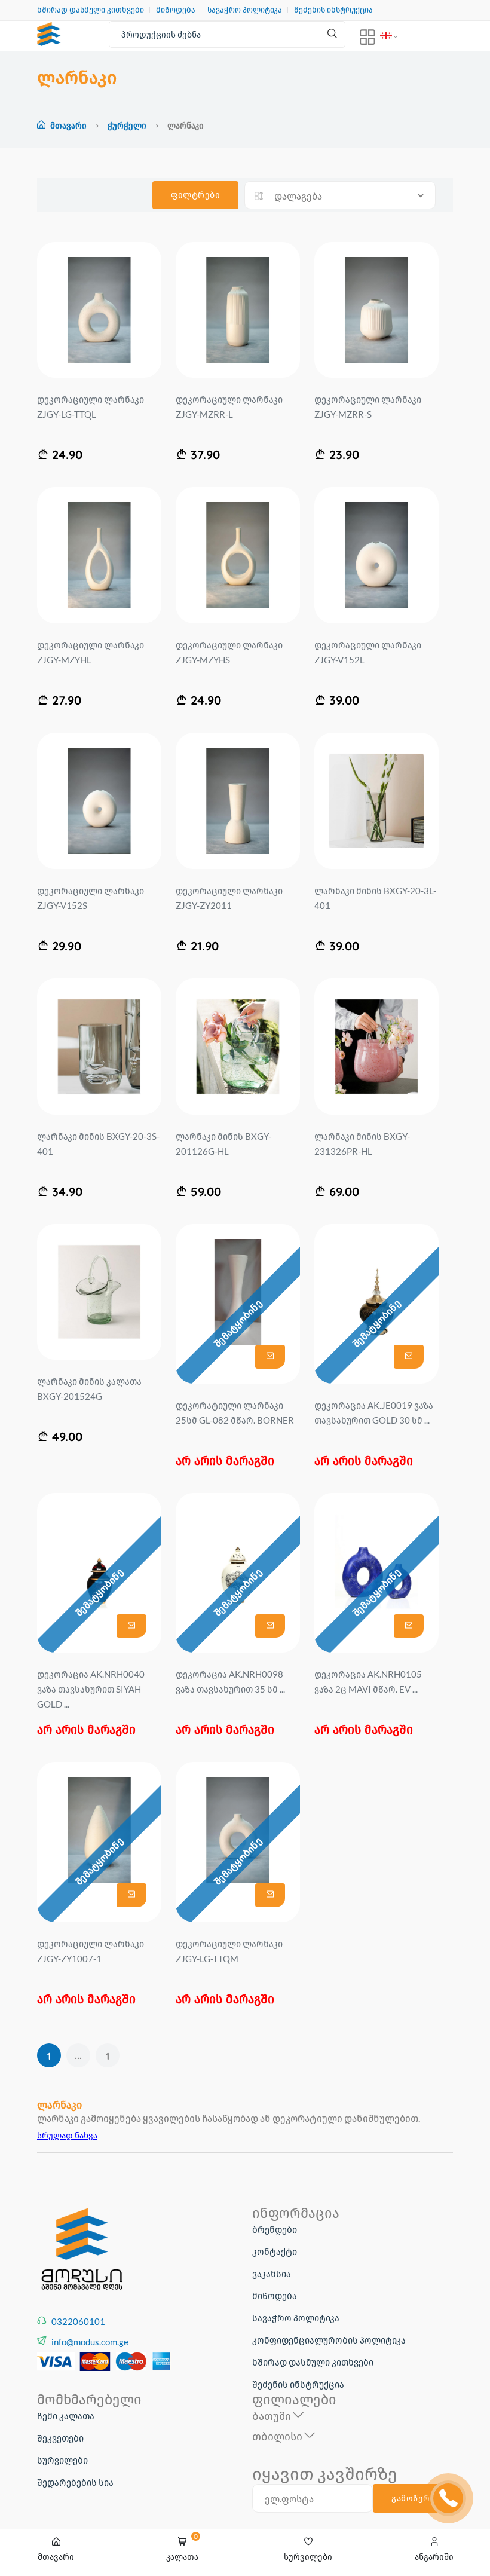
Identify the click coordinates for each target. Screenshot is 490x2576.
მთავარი (68, 125)
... (78, 2055)
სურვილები (62, 2460)
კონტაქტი (275, 2251)
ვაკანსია (272, 2274)
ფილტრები (195, 195)
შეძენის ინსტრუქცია (333, 10)
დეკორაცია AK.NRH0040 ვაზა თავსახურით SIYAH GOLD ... (91, 1689)
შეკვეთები (60, 2438)
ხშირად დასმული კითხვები (91, 10)
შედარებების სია (75, 2482)
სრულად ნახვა (67, 2135)
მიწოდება (176, 10)
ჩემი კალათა (66, 2416)
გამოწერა (413, 2498)
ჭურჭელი (128, 125)
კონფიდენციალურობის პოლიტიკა (329, 2340)
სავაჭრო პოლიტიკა (245, 10)
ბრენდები (275, 2229)
